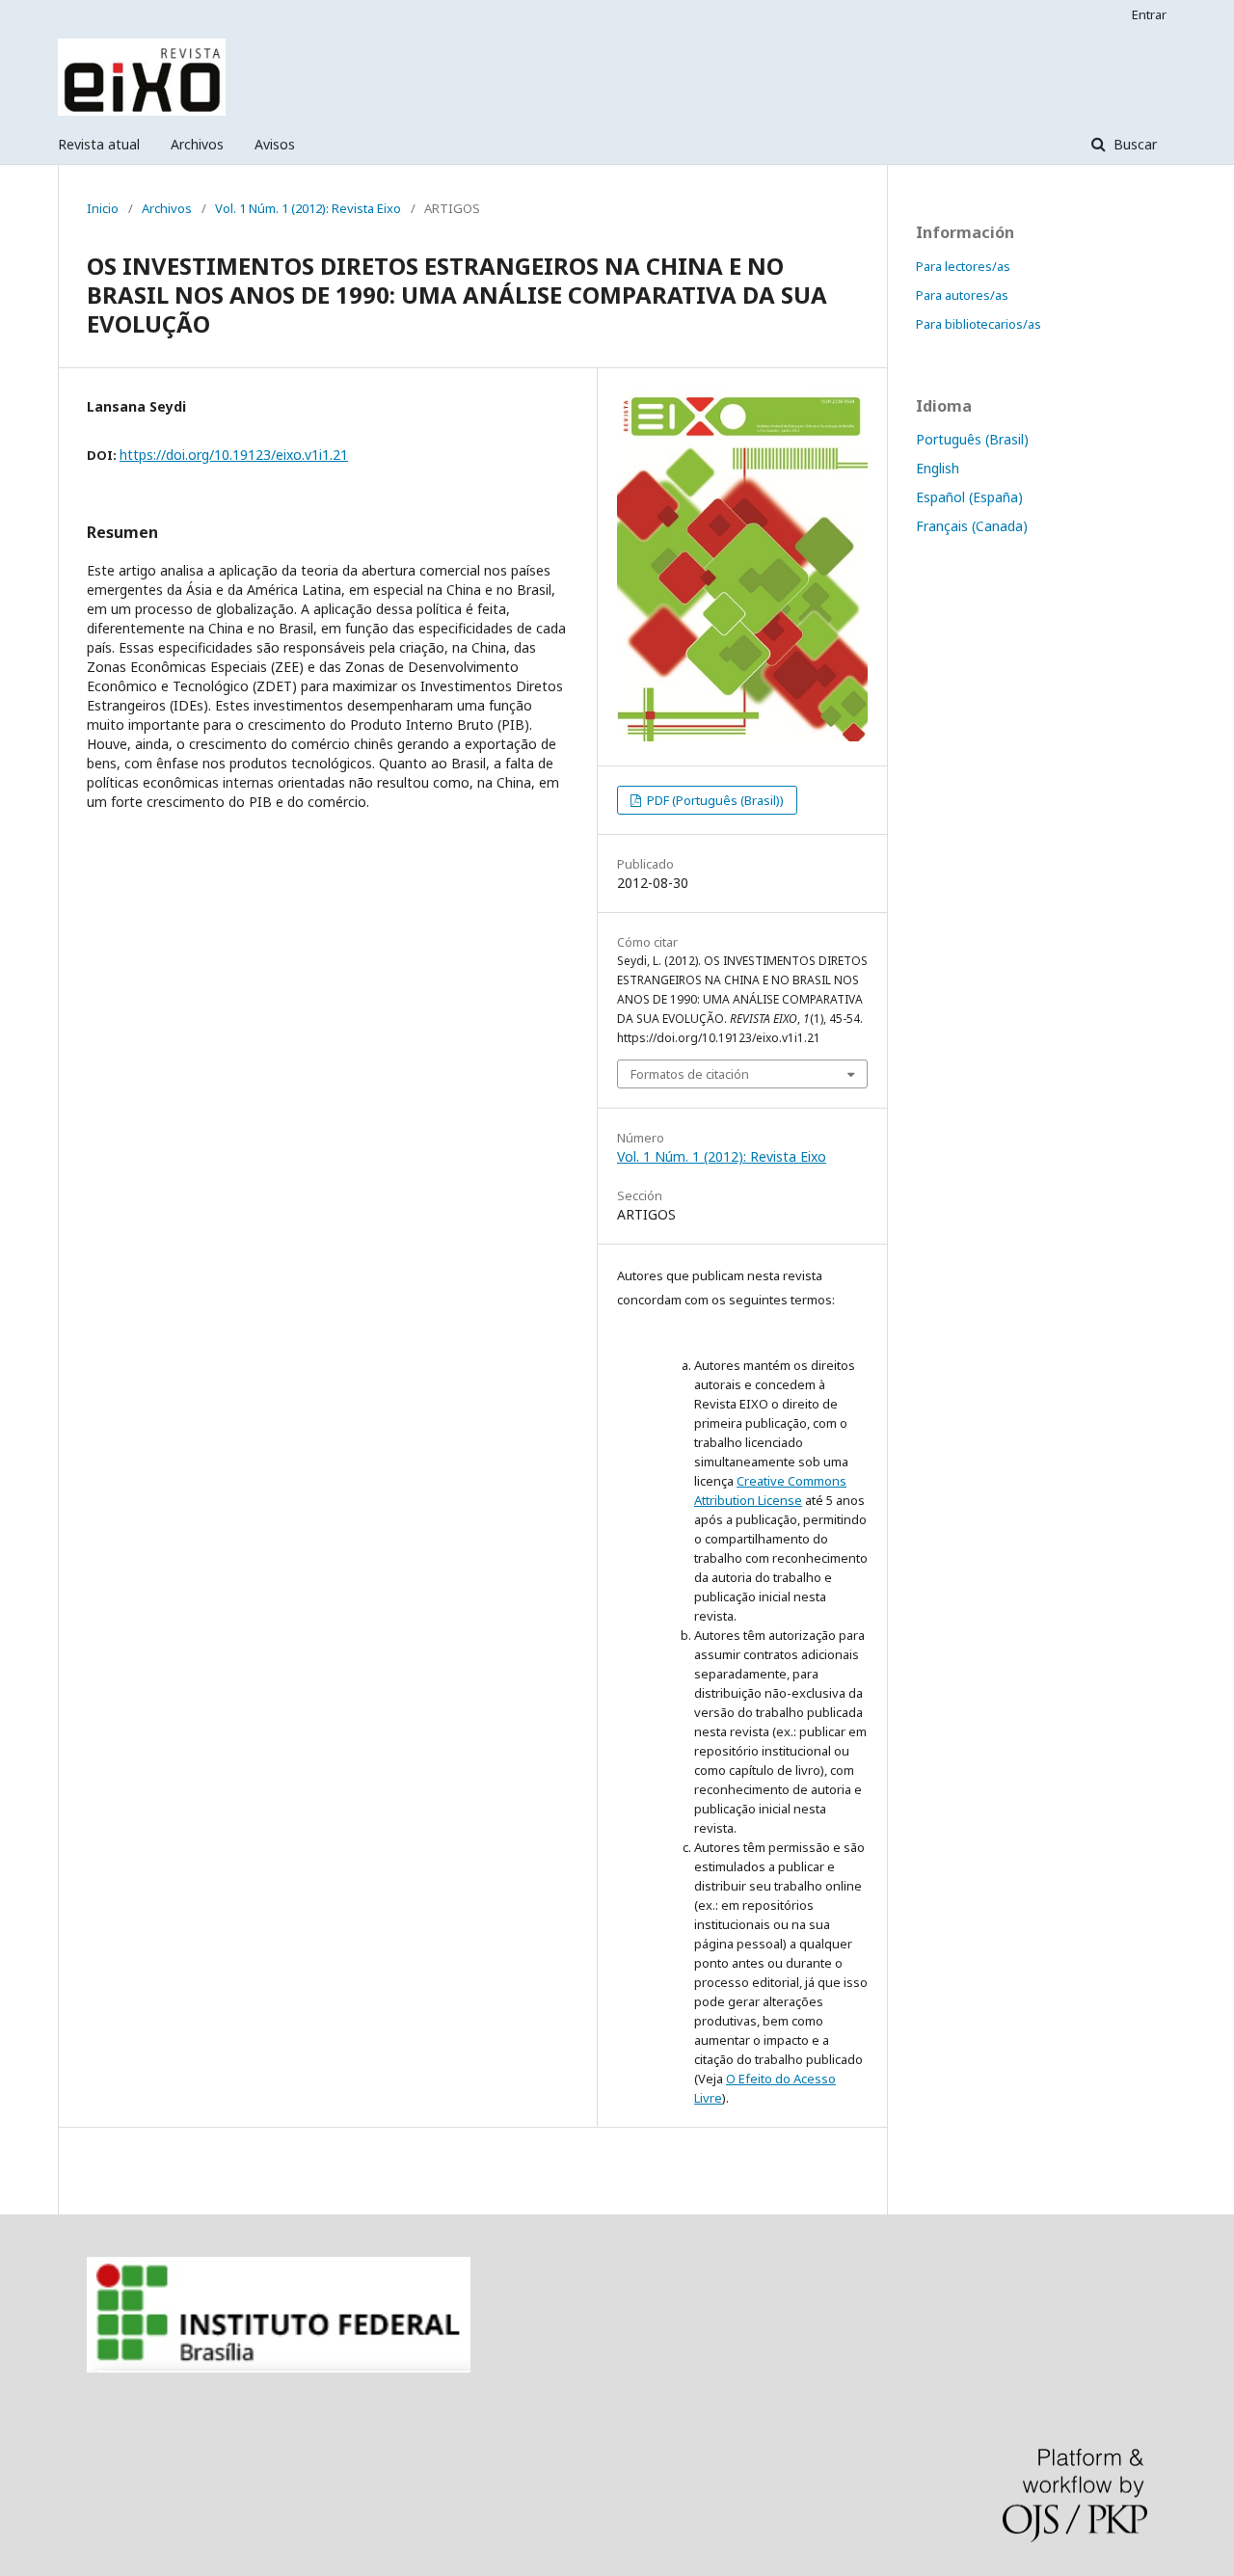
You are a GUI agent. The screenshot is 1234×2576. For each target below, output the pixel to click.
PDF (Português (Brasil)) (714, 800)
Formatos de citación (690, 1074)
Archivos (197, 144)
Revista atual (99, 144)
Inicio (103, 208)
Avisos (275, 144)
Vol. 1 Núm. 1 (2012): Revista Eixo (308, 208)
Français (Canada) (972, 526)
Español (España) (969, 497)
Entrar (1149, 14)
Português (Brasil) (972, 439)
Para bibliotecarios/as (979, 324)
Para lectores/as (963, 266)
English (938, 468)
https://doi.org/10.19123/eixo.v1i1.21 (234, 455)
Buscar (1133, 144)
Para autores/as (962, 295)
